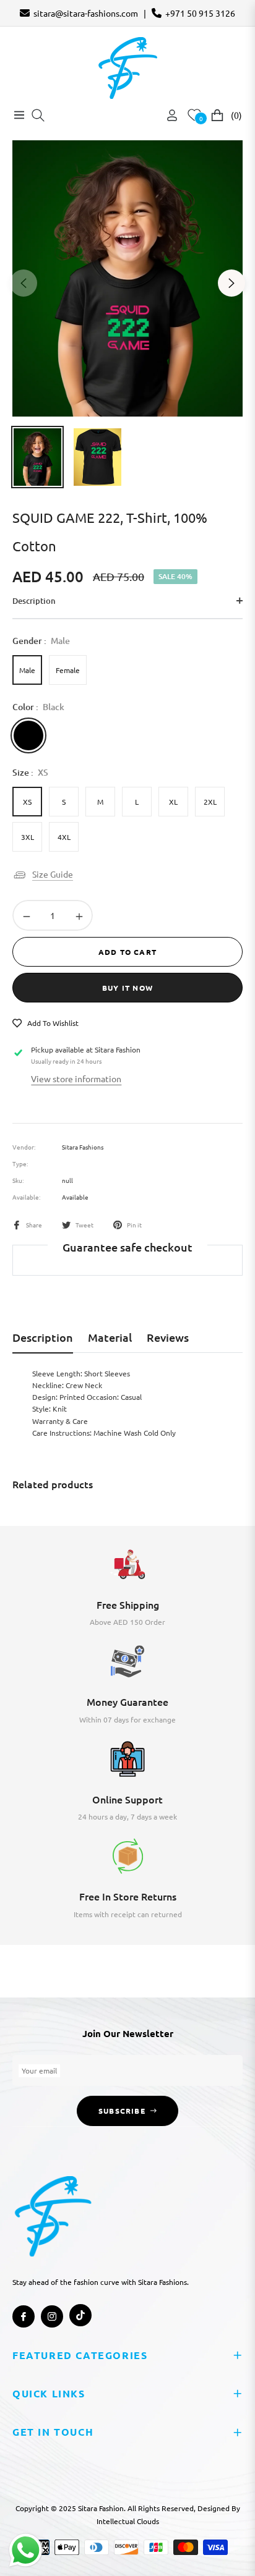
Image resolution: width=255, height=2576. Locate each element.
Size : (30, 772)
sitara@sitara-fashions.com (86, 13)
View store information (76, 1078)
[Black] (28, 735)
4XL (64, 837)
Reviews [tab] (168, 1337)
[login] (167, 115)
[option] (127, 278)
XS (27, 802)
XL (173, 802)
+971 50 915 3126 (200, 13)
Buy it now (127, 988)
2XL (210, 802)
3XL (28, 837)
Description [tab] (43, 1337)
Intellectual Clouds (128, 2521)
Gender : (41, 641)
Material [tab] (110, 1337)
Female (68, 670)
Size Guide (53, 874)
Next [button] (231, 283)
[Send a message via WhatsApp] (26, 2550)
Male (27, 670)
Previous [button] (24, 283)
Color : (38, 707)
